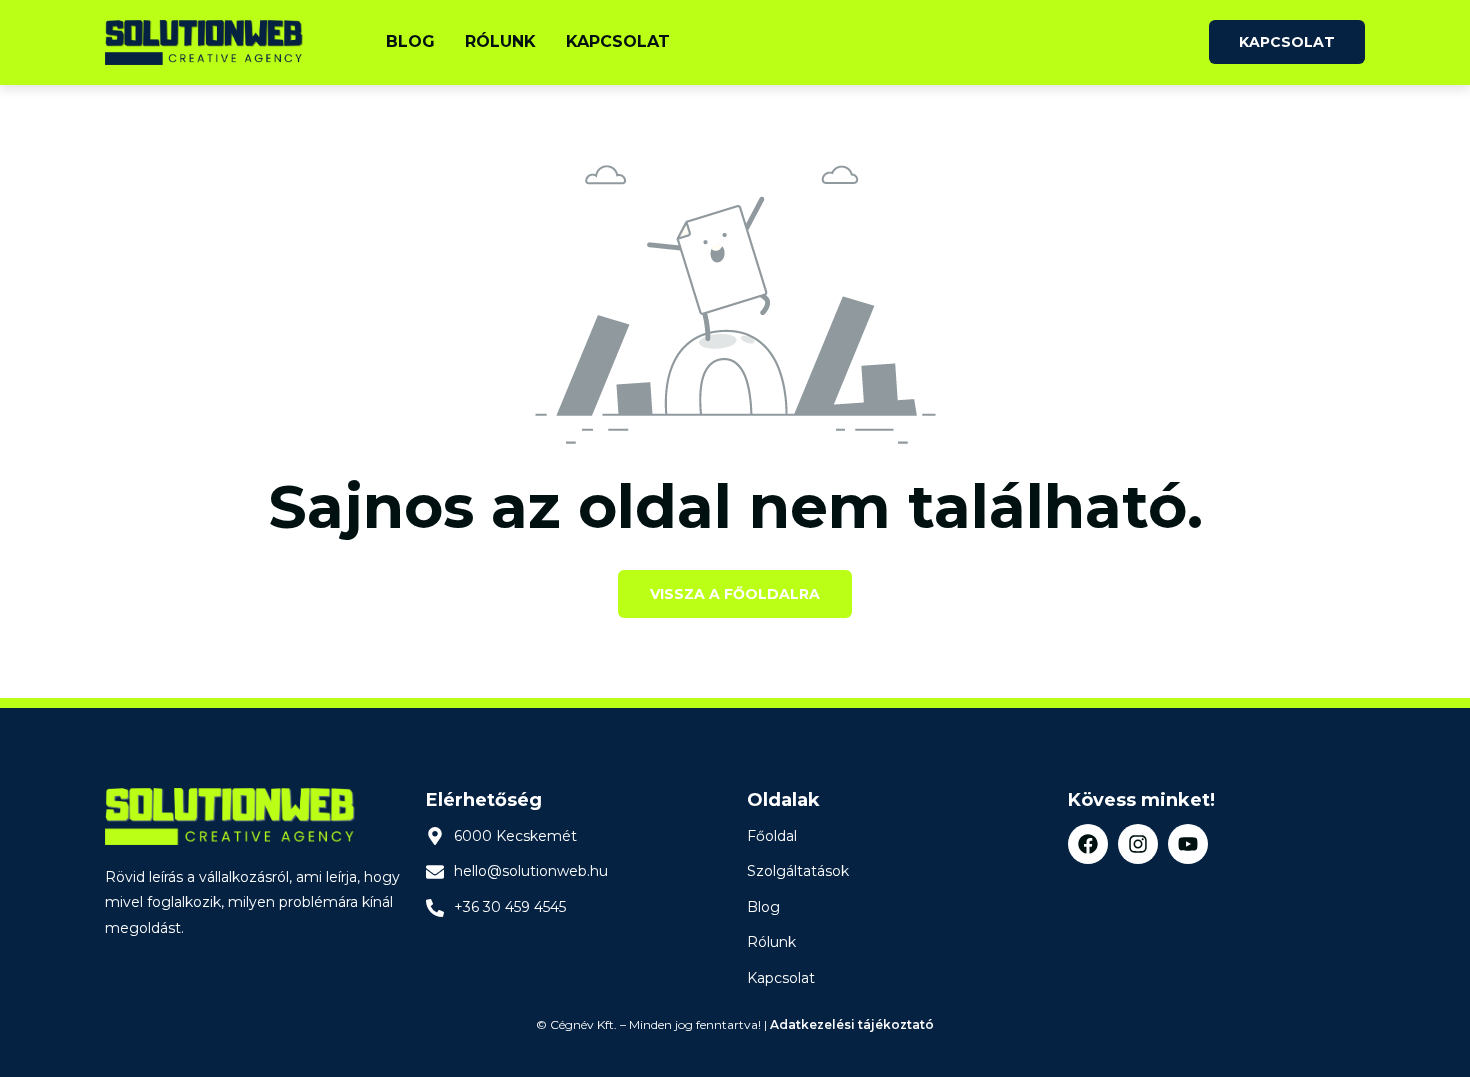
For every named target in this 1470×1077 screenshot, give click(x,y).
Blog (410, 41)
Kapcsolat (618, 41)
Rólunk (500, 41)
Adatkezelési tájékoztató (852, 1024)
